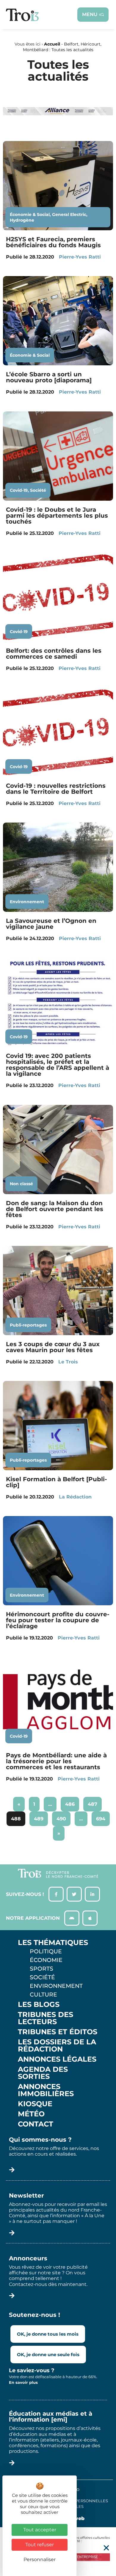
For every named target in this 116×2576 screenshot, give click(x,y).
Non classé (21, 1184)
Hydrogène (22, 220)
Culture (43, 1994)
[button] (106, 2548)
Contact (36, 2124)
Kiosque (35, 2104)
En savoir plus (23, 2382)
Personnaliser (40, 2559)
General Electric (69, 214)
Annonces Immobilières (46, 2090)
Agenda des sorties (43, 2073)
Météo (31, 2114)
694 (102, 1816)
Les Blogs (39, 2005)
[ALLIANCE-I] (58, 123)
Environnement (27, 902)
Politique (46, 1951)
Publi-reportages (28, 1325)
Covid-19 (19, 490)
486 (71, 1802)
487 (94, 1802)
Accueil (52, 44)
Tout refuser (40, 2545)
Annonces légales (57, 2059)
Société (38, 490)
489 (40, 1816)
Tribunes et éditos (58, 2032)
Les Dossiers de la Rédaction (57, 2046)
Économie (46, 1960)
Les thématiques (53, 1943)
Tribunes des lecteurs (46, 2018)
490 (63, 1816)
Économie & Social (30, 214)
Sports (41, 1969)
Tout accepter (40, 2530)
